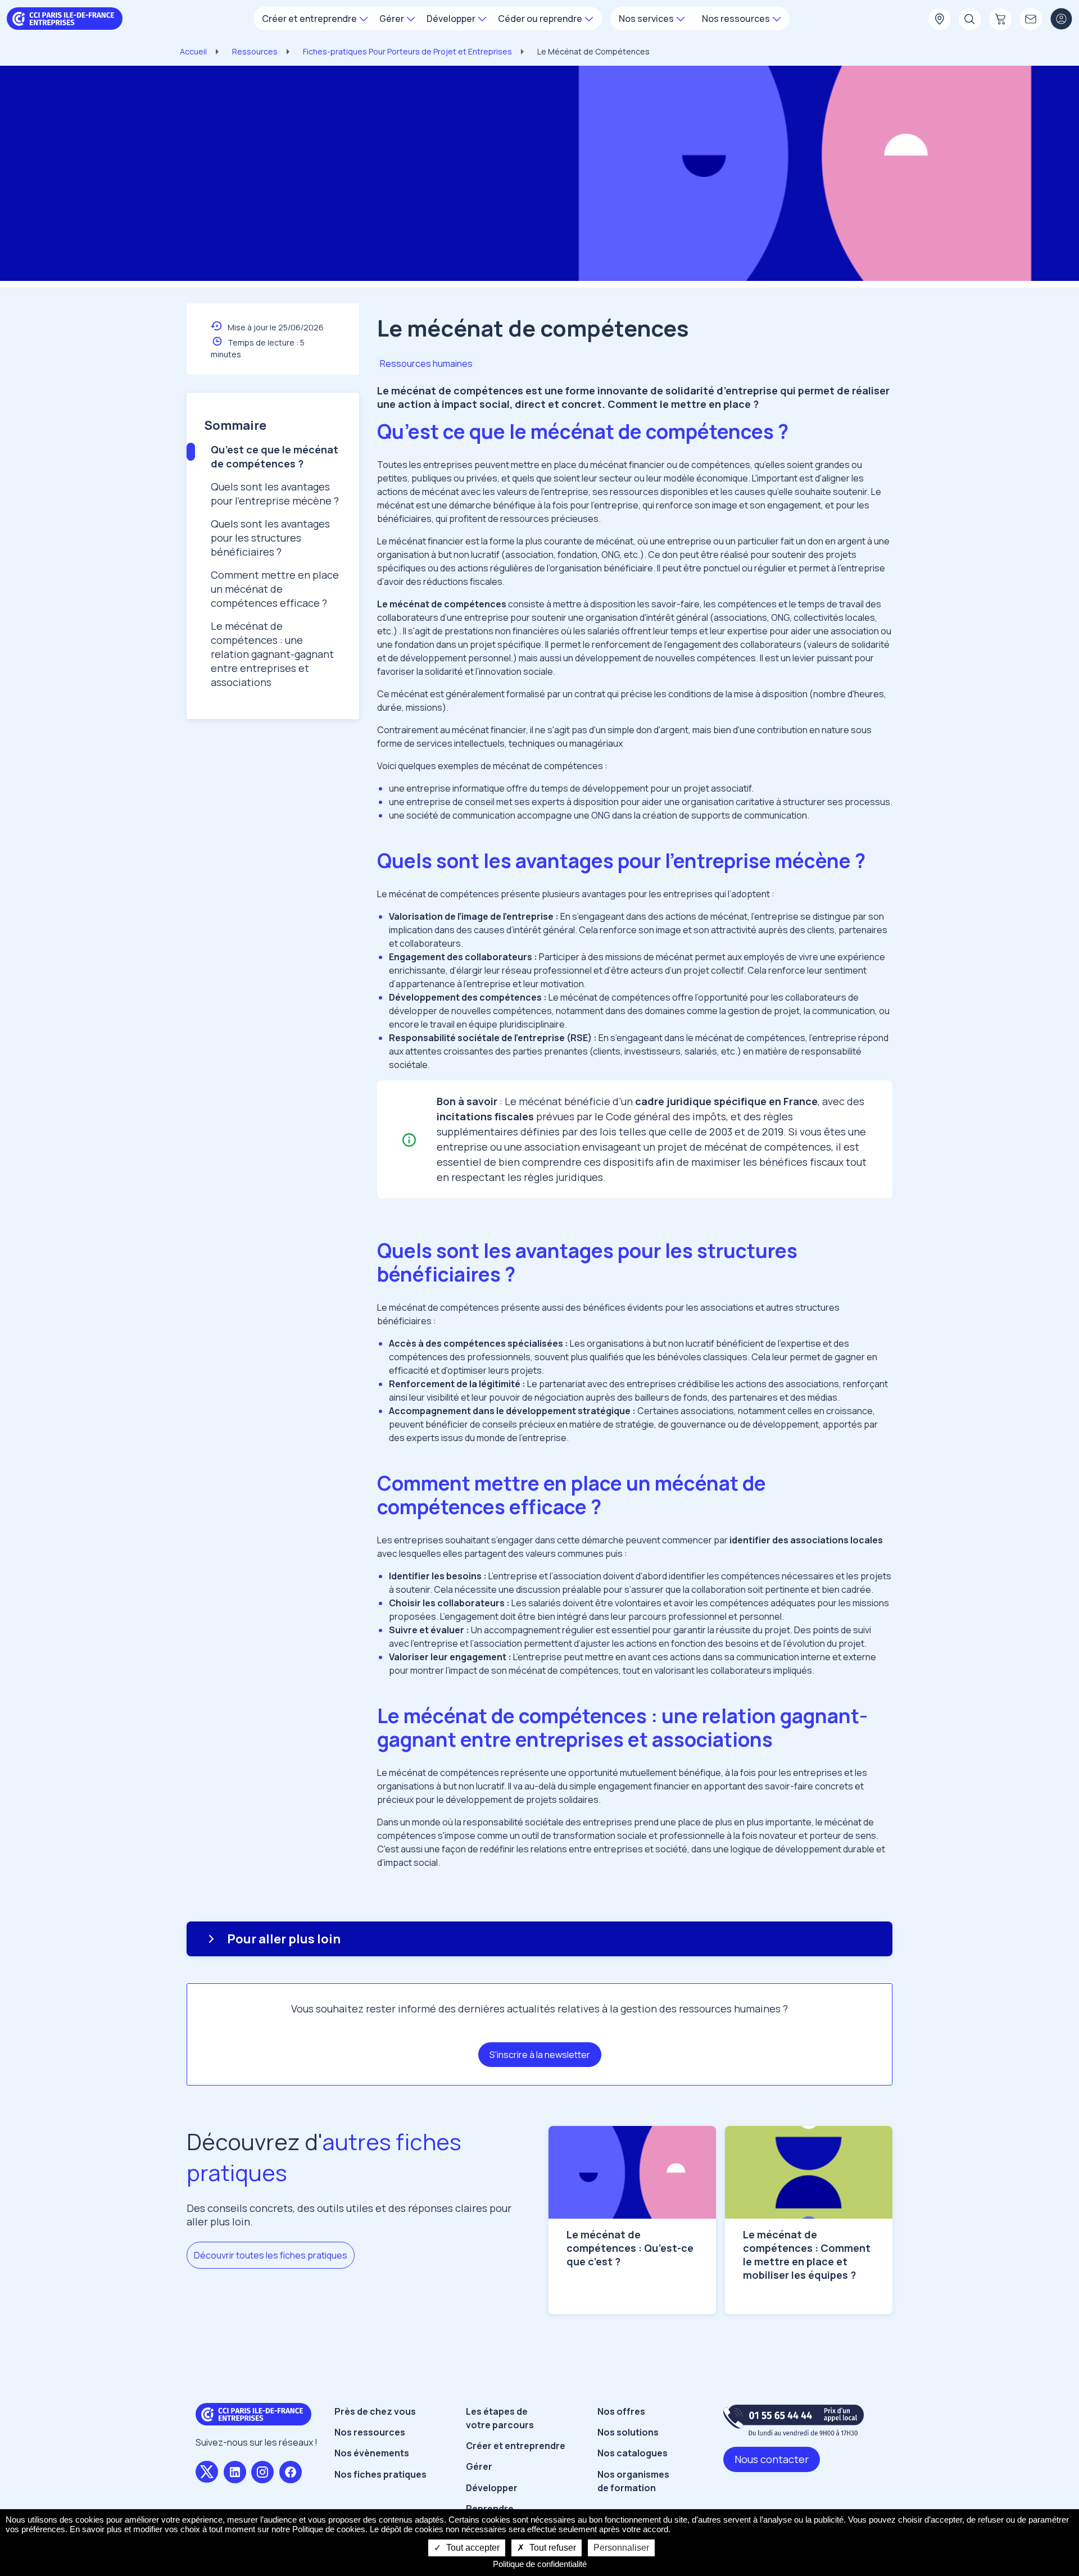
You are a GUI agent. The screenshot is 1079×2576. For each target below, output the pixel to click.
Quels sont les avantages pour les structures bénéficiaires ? (270, 538)
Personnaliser (621, 2548)
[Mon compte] (1061, 20)
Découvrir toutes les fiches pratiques (271, 2255)
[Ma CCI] (940, 20)
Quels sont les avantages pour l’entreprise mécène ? (275, 494)
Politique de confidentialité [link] (540, 2564)
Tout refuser (552, 2548)
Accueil (193, 51)
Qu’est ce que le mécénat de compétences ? (275, 456)
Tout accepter (472, 2548)
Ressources (255, 51)
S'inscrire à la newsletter (540, 2055)
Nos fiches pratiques (380, 2474)
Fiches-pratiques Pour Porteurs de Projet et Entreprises (407, 51)
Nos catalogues (633, 2453)
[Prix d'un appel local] (794, 2420)
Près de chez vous (375, 2411)
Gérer (479, 2466)
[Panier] (1000, 20)
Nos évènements (372, 2453)
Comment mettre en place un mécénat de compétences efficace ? (275, 589)
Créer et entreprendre (516, 2446)
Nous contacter (772, 2459)
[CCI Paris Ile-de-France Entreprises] (65, 17)
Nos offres (621, 2411)
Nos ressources (370, 2432)
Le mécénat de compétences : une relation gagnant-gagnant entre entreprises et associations (272, 654)
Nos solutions (628, 2432)
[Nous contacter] (1031, 20)
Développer (492, 2488)
